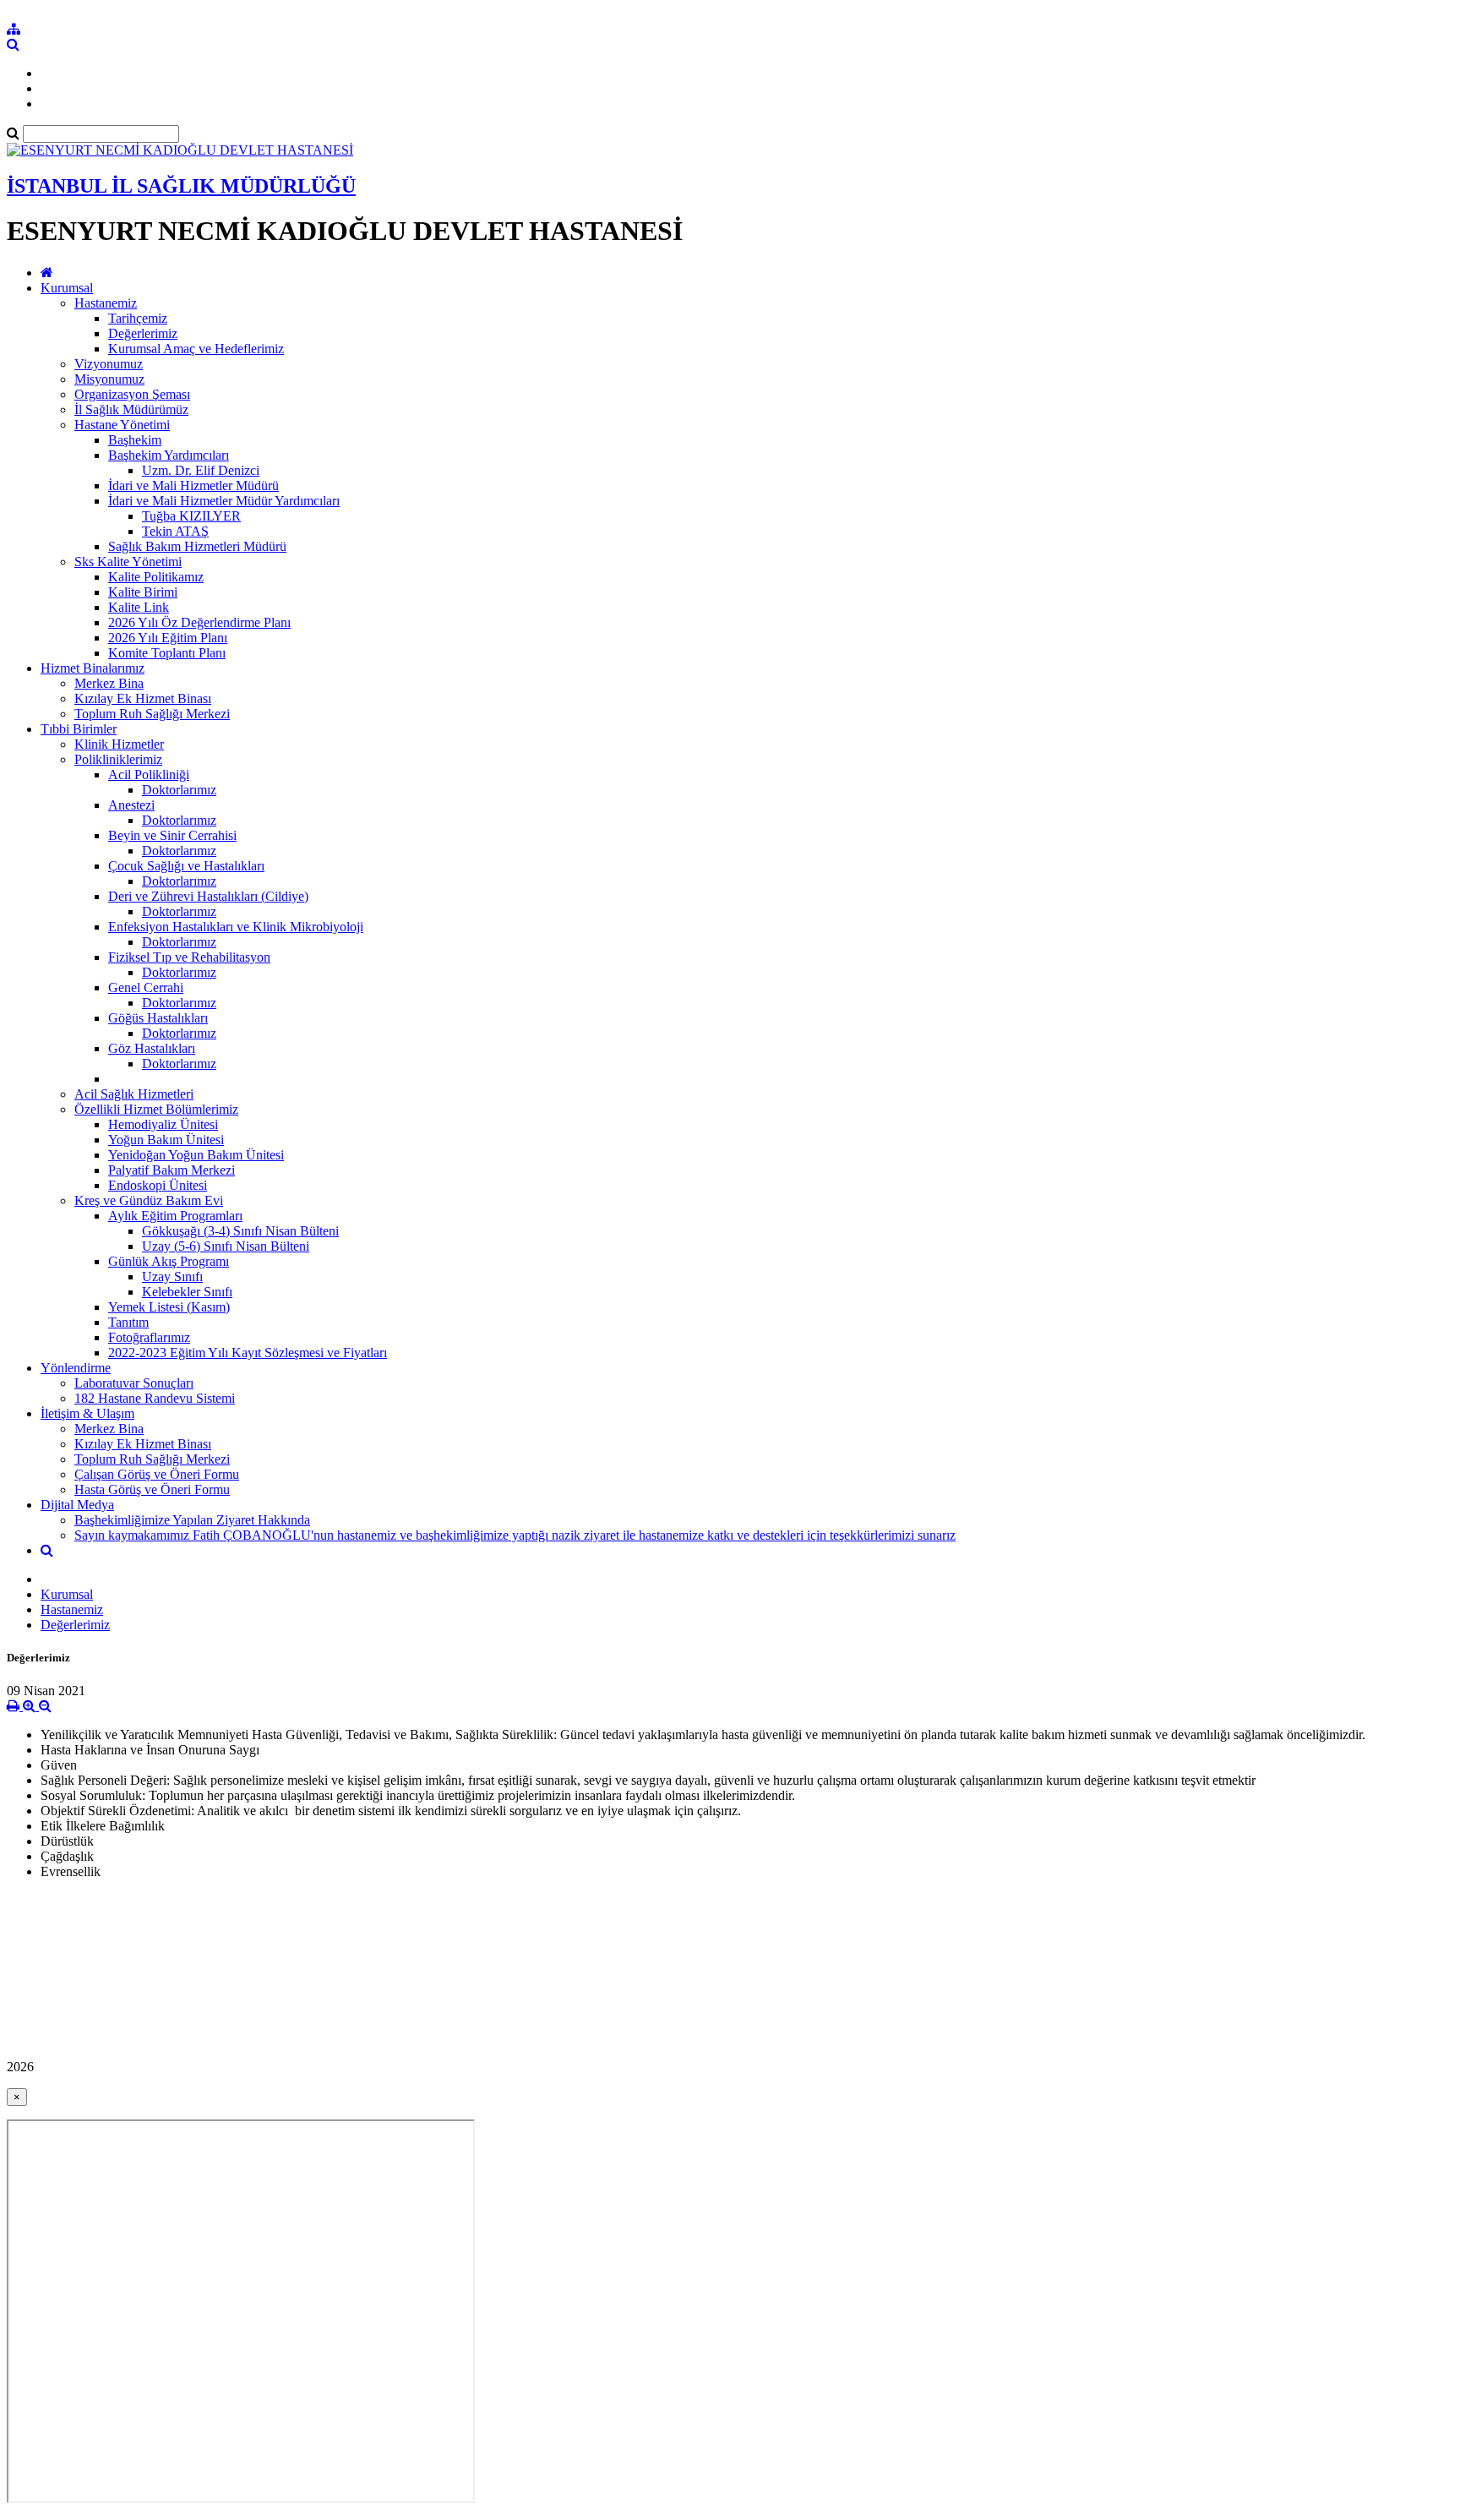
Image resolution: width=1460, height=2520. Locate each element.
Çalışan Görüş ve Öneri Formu (157, 1474)
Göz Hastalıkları (152, 1048)
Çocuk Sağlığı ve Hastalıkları (186, 866)
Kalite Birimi (143, 592)
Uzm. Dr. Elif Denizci (201, 470)
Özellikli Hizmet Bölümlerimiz (156, 1109)
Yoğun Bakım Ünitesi (166, 1140)
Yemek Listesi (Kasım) (169, 1307)
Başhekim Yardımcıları (169, 455)
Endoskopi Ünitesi (158, 1185)
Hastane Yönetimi (122, 425)
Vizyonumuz (109, 364)
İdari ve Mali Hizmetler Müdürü (193, 485)
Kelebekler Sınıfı (187, 1292)
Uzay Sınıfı (172, 1276)
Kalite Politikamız (156, 577)
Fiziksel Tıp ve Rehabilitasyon (189, 957)
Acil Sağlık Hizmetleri (134, 1094)
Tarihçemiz (138, 318)
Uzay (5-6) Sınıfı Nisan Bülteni (226, 1246)
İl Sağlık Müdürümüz (131, 409)
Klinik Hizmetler (119, 744)
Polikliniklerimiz (118, 759)
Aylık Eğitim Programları (175, 1216)
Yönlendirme (76, 1368)
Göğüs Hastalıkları (158, 1018)
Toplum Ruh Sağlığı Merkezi (152, 714)
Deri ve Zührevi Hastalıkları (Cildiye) (208, 896)
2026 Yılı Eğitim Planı (168, 638)
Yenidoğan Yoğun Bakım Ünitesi (196, 1155)
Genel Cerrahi (146, 987)
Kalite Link (139, 607)
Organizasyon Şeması (132, 394)
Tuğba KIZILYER (191, 516)
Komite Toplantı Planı (167, 653)
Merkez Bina (109, 683)
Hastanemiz (106, 303)
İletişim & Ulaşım (87, 1413)
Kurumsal (67, 288)
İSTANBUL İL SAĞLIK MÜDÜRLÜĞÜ (181, 186)
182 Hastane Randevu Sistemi (155, 1398)
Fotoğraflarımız (149, 1337)
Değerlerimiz (143, 333)
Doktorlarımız (179, 790)
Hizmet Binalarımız (93, 668)
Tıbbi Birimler (79, 729)
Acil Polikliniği (149, 775)
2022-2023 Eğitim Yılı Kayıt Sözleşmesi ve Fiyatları (248, 1353)
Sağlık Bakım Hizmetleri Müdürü (197, 546)
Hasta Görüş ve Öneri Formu (152, 1489)
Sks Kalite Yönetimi (128, 562)
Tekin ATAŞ (175, 531)
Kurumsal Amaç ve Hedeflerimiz (196, 349)
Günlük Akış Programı (169, 1261)
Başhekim (135, 440)
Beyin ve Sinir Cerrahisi (172, 835)
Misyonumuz (109, 379)
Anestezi (131, 805)
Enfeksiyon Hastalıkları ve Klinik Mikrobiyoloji (236, 927)
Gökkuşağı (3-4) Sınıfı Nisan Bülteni (240, 1231)
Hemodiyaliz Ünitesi (163, 1124)
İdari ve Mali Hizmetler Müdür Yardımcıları (224, 501)
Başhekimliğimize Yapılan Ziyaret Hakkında (192, 1520)
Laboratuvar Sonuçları (134, 1383)
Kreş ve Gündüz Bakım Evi (149, 1200)
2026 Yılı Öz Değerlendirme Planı (199, 622)
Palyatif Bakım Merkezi (172, 1170)
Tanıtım (128, 1322)
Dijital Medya (77, 1505)
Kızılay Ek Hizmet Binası (143, 698)
